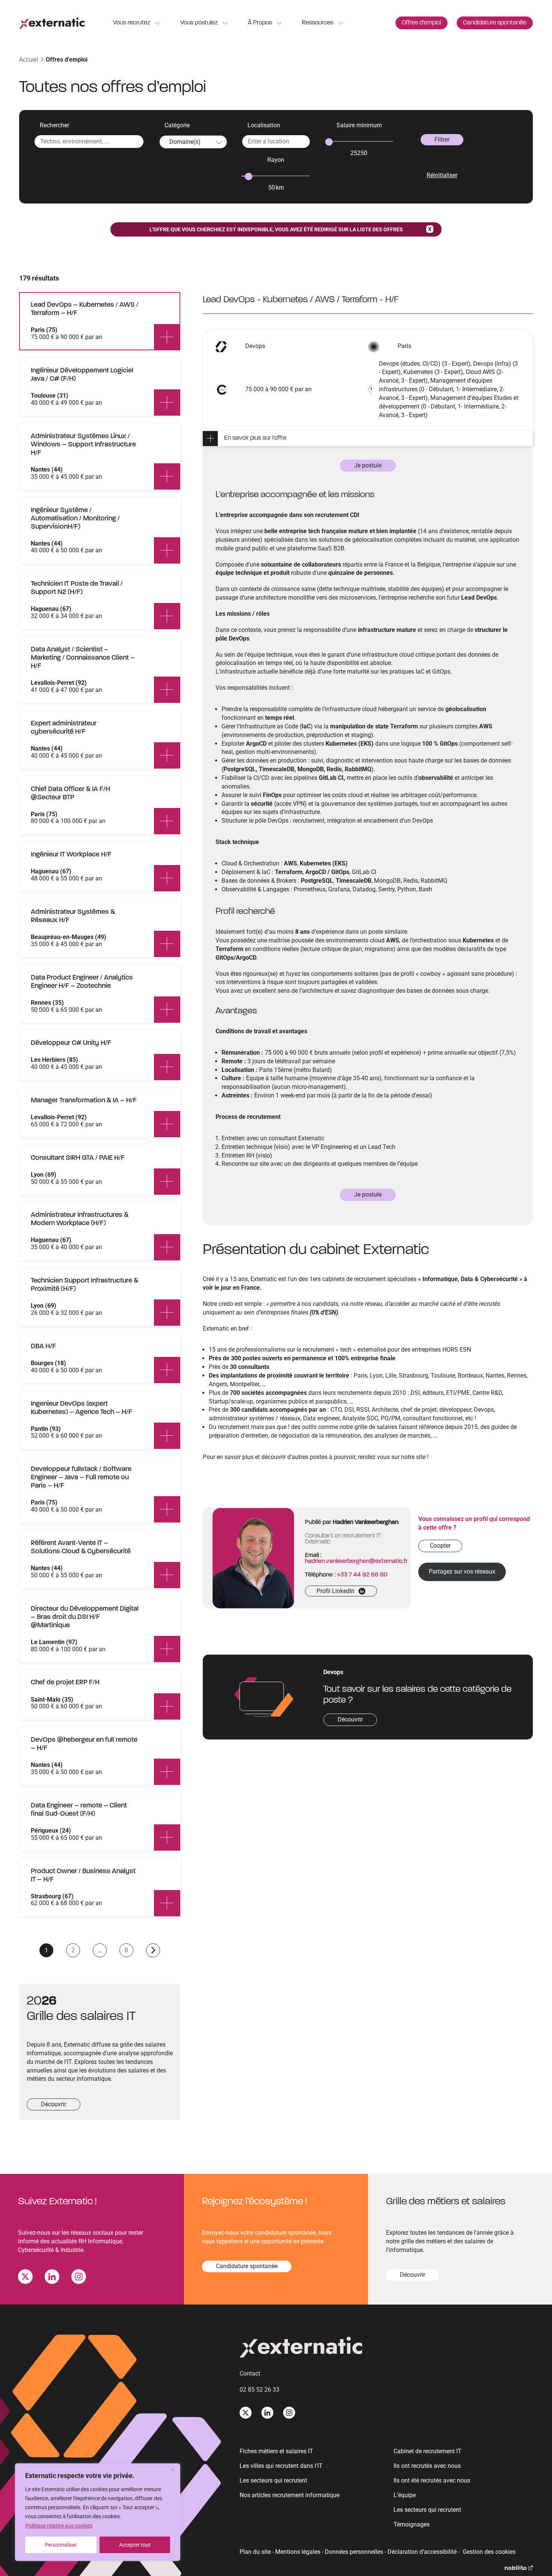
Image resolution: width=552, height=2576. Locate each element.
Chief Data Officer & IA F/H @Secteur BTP (70, 794)
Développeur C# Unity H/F (71, 1043)
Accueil (29, 60)
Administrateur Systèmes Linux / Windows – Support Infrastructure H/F (83, 445)
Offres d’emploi (422, 23)
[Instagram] (79, 2278)
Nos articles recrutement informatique (290, 2495)
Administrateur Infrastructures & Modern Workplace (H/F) (80, 1219)
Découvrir (54, 2104)
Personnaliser (61, 2545)
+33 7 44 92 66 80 (362, 1575)
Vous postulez (199, 23)
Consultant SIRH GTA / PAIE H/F (78, 1158)
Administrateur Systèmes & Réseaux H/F (73, 916)
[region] (98, 2512)
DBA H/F (43, 1347)
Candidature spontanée (495, 23)
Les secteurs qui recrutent (273, 2480)
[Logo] (52, 23)
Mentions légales (298, 2552)
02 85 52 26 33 (259, 2390)
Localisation (264, 125)
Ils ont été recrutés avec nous (432, 2480)
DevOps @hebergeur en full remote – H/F (84, 1744)
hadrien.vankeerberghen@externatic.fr (356, 1562)
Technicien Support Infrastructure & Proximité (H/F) (84, 1285)
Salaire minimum (359, 125)
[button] (372, 439)
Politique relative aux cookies (59, 2526)
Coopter (440, 1546)
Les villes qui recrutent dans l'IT (281, 2466)
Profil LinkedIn (338, 1592)
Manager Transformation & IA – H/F (84, 1101)
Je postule (368, 465)
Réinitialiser (442, 175)
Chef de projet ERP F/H (65, 1683)
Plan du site (255, 2552)
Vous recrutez (132, 23)
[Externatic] (386, 2349)
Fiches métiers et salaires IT (276, 2451)
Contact (250, 2373)
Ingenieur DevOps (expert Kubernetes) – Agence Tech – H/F (81, 1408)
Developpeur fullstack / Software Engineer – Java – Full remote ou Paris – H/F (81, 1478)
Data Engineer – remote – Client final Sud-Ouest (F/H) (79, 1810)
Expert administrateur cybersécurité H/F (64, 728)
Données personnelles (354, 2552)
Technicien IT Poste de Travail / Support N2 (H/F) (77, 588)
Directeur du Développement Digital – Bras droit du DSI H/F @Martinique (85, 1617)
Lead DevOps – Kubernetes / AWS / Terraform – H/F (85, 309)
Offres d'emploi (67, 60)
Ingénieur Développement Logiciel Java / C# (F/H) (82, 375)
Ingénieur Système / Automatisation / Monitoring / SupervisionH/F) (75, 519)
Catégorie (177, 125)
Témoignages (412, 2524)
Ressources (318, 23)
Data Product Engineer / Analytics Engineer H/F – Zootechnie (82, 982)
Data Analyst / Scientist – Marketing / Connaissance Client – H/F (83, 658)
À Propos (260, 23)
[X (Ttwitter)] (25, 2278)
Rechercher (54, 125)
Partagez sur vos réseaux (462, 1571)
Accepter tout (135, 2545)
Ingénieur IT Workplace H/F (71, 855)
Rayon (276, 160)
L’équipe (405, 2495)
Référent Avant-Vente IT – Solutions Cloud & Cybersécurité (81, 1547)
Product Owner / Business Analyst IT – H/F (83, 1876)
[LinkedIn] (52, 2278)
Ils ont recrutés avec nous (427, 2466)
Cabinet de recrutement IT (428, 2451)
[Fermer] (172, 2470)
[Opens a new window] (519, 2568)
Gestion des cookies (489, 2552)
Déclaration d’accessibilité (422, 2552)
